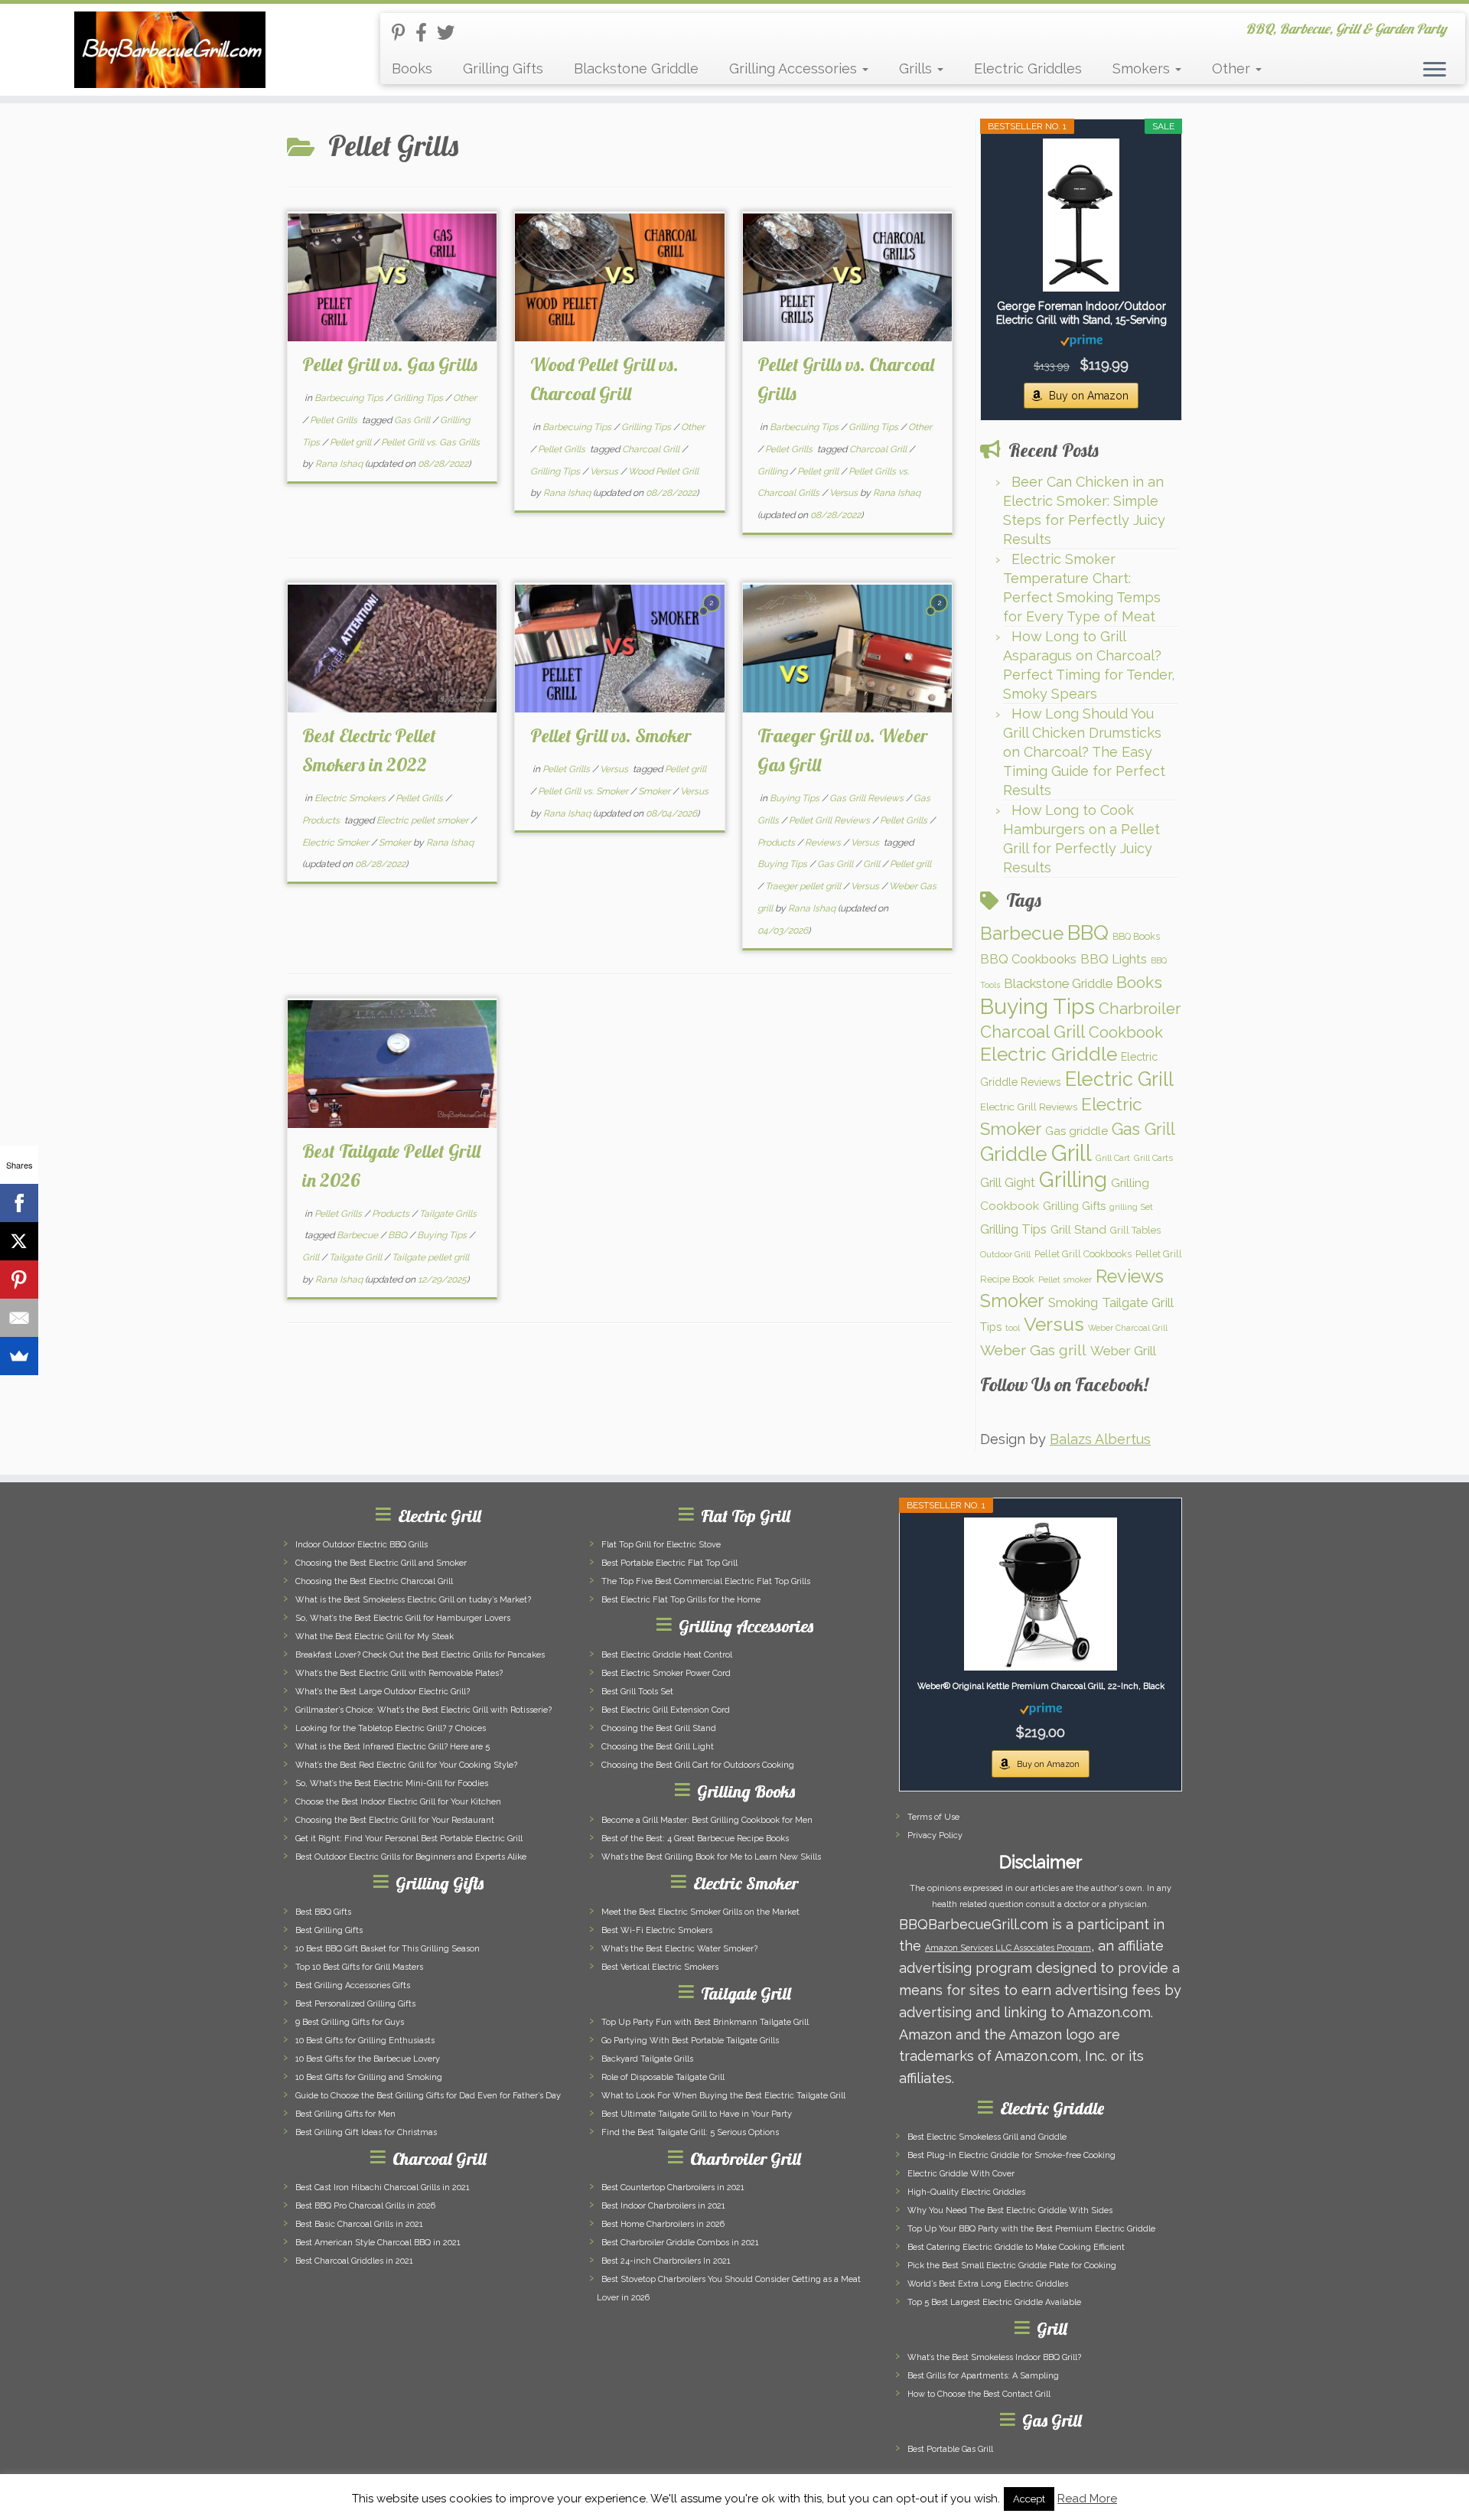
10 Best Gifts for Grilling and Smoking (369, 2077)
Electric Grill (1119, 1079)
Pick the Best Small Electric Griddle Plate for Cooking (1012, 2266)
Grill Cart (1113, 1158)
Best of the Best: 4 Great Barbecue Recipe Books (695, 1839)
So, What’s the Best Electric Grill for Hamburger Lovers (403, 1618)
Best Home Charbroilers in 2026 (663, 2224)
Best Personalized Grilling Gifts (355, 2004)
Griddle (1014, 1154)
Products (322, 820)
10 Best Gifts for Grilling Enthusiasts (365, 2041)
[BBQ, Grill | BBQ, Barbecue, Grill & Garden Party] (169, 50)
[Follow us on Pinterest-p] (404, 33)
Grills (917, 68)
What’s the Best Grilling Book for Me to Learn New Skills (711, 1857)
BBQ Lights (1114, 959)
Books (412, 68)
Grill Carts (1153, 1158)
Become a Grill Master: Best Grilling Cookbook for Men (707, 1820)
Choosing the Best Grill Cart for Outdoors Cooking (698, 1765)
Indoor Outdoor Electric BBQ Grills (362, 1545)
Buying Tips (796, 798)
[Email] (19, 1318)
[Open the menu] (1435, 70)
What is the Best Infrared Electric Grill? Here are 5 (392, 1747)
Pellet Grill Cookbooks (1083, 1254)
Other (1233, 68)
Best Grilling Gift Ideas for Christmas (366, 2132)
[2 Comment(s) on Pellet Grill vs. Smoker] (713, 616)
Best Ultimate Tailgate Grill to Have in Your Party (697, 2114)
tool (1013, 1328)
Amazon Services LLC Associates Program (1008, 1948)
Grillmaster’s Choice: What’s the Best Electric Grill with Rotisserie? (423, 1710)
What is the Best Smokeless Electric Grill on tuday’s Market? (413, 1600)
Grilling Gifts (503, 68)
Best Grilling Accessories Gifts (353, 1985)
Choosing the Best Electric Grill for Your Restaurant (395, 1820)
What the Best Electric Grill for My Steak (375, 1637)
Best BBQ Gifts (323, 1912)
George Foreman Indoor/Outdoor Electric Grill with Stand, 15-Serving (1081, 313)
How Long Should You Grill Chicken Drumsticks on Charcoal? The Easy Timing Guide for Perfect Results (1084, 752)
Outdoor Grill (1005, 1254)
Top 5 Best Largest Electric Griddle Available (994, 2302)
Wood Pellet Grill (663, 471)
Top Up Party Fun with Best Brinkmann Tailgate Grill (705, 2022)
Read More (1087, 2499)
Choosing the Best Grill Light (658, 1747)
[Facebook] (19, 1203)
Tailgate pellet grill (430, 1257)
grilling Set (1131, 1207)
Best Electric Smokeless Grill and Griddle (987, 2137)
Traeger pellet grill (804, 886)
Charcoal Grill (652, 449)
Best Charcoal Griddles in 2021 (354, 2261)
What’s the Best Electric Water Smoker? (679, 1949)
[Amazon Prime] (1081, 340)
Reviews (824, 843)
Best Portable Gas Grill (950, 2449)
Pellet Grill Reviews (831, 820)
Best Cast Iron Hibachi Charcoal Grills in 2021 (383, 2187)
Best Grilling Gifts (329, 1930)
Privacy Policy (935, 1835)
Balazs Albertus (1100, 1439)
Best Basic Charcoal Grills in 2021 (359, 2224)
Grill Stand (1078, 1230)
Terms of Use (933, 1817)
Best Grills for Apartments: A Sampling (983, 2376)
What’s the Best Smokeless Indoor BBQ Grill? (994, 2357)
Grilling (774, 471)
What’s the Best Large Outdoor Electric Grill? (383, 1692)
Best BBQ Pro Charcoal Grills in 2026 (365, 2206)
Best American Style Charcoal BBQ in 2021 (378, 2243)
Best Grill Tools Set (637, 1692)
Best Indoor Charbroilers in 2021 (663, 2206)
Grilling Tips (419, 398)
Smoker (396, 843)
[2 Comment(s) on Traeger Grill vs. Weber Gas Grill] (940, 616)
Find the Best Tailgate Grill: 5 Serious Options (690, 2132)
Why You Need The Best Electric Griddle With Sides (1010, 2210)
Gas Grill (413, 420)
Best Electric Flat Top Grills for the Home (681, 1600)
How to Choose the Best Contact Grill (979, 2394)
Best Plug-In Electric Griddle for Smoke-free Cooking (1011, 2155)
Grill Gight (1008, 1183)
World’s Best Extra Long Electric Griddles (988, 2284)
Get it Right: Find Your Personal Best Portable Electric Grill (409, 1839)
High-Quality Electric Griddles (966, 2192)
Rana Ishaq (339, 464)
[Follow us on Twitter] (451, 33)
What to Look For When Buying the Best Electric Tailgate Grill (723, 2096)
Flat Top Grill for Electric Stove (661, 1545)
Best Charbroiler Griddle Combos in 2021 (680, 2243)
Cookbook (1126, 1032)
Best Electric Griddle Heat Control (667, 1655)
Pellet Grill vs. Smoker (611, 735)
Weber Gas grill (1033, 1350)
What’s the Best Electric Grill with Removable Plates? (399, 1673)
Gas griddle (1077, 1131)
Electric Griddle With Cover (961, 2174)
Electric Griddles (1028, 68)
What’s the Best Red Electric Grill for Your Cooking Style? (406, 1765)
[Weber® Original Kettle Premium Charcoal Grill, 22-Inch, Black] (1041, 1594)
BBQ (399, 1235)
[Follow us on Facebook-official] (426, 33)
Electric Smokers (351, 798)
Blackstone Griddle (636, 68)
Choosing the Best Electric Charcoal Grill (374, 1581)
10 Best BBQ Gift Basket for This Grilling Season (388, 1949)
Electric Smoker (337, 843)
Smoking (1073, 1302)
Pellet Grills (335, 420)
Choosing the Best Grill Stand (659, 1728)
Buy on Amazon (1089, 396)
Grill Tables (1135, 1230)
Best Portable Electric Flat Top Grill (669, 1563)
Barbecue (358, 1235)
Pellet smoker (1065, 1280)
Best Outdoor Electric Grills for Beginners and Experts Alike (411, 1857)
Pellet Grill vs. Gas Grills (390, 364)
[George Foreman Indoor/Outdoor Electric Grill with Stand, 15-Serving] (1081, 215)
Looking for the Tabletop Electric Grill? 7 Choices (391, 1728)
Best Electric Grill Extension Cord (666, 1710)
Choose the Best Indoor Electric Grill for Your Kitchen (398, 1802)
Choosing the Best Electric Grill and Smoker (381, 1563)
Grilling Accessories (795, 68)
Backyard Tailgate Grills (647, 2059)
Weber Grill (1123, 1351)
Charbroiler (1140, 1009)
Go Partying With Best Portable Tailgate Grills (690, 2041)
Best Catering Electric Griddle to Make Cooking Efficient (1016, 2247)
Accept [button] (1029, 2499)
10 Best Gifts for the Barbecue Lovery (368, 2059)
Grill (873, 864)
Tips (991, 1327)
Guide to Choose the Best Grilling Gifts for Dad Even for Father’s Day (428, 2096)
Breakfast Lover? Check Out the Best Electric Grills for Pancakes (420, 1655)
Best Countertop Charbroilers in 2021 (673, 2187)
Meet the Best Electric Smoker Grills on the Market (700, 1912)
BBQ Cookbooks (1028, 959)
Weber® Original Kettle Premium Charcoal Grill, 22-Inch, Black (1041, 1686)
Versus (605, 471)
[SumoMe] (19, 1356)
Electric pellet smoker (423, 820)
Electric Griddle (1049, 1054)
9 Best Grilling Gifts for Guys (350, 2022)
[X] (19, 1241)
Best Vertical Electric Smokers (660, 1967)
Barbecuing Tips (350, 398)
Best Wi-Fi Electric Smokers (657, 1930)
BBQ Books (1136, 936)
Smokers (1143, 68)
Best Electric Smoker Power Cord (666, 1673)
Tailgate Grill (357, 1257)
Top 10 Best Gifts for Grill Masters (359, 1967)
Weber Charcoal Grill (1128, 1328)
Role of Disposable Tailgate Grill (663, 2077)
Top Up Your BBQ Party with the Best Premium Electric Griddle (1031, 2229)
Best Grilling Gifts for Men (345, 2114)
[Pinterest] (19, 1280)
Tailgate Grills (448, 1214)
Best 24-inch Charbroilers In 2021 (666, 2261)
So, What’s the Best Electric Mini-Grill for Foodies (392, 1783)
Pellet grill (352, 442)
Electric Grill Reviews (1029, 1107)
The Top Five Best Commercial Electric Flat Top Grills (706, 1581)
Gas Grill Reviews (868, 798)
